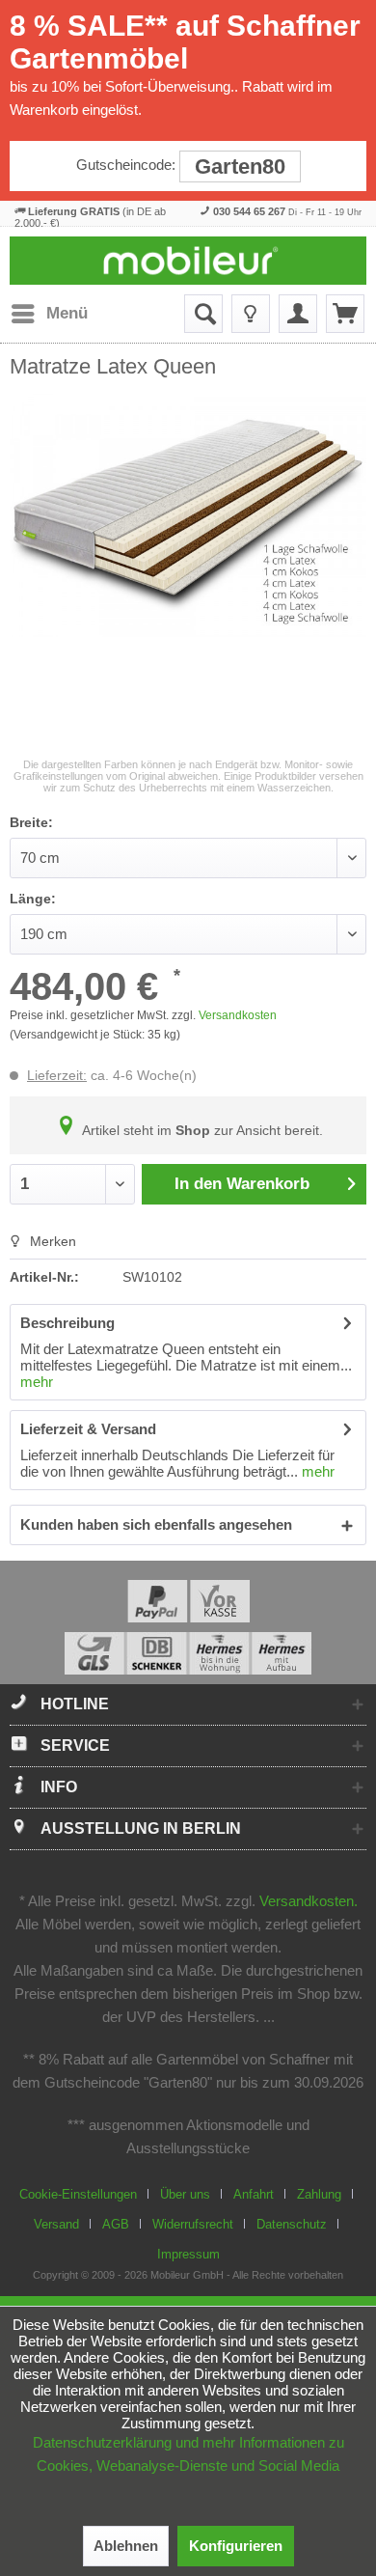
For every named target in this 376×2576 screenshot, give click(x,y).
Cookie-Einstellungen (78, 2194)
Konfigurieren (236, 2546)
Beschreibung (67, 1323)
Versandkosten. (309, 1901)
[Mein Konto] (298, 314)
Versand (56, 2224)
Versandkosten (238, 1015)
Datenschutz (292, 2224)
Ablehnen (126, 2546)
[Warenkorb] (345, 314)
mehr (37, 1382)
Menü (67, 313)
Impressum (188, 2254)
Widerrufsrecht (193, 2224)
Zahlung (319, 2194)
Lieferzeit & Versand (88, 1429)
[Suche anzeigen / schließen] (203, 314)
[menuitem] (49, 314)
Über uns (185, 2194)
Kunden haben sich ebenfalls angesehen (156, 1524)
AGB (116, 2224)
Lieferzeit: (57, 1075)
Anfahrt (254, 2194)
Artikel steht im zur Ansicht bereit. (201, 1130)
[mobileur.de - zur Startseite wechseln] (188, 261)
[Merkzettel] (251, 314)
